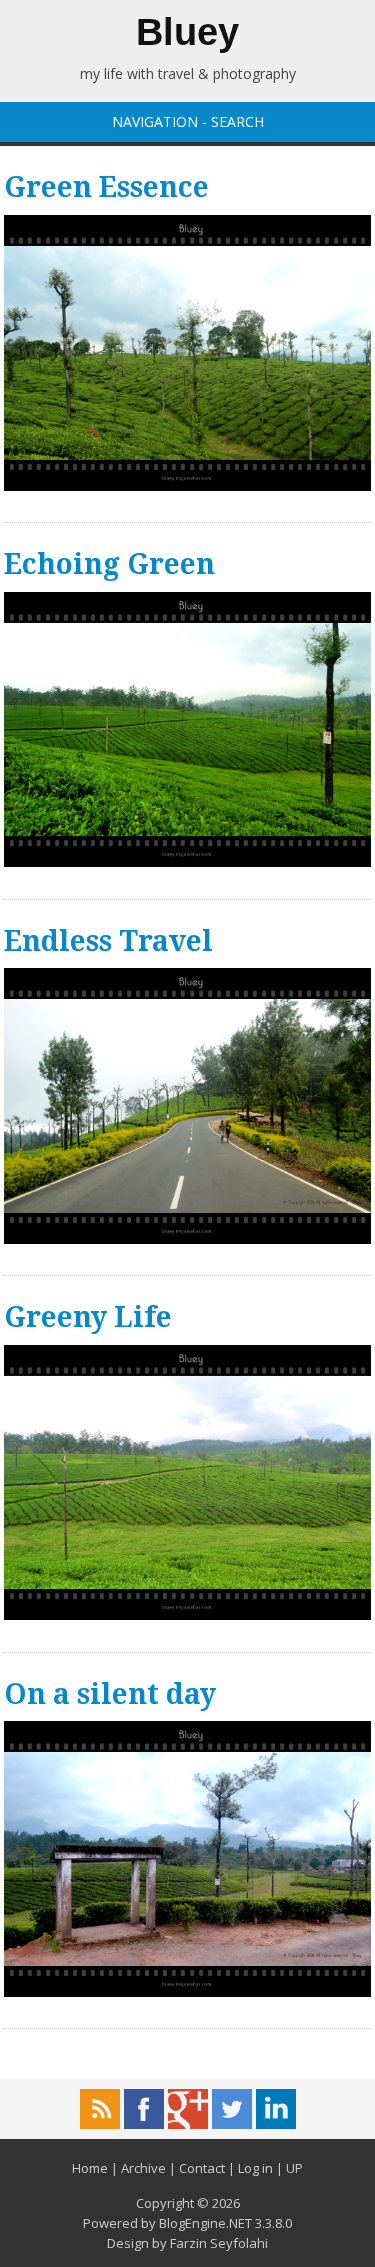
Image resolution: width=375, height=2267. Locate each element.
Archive (143, 2168)
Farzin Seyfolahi (219, 2243)
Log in (255, 2168)
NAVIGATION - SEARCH (188, 121)
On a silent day (110, 1694)
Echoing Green (109, 564)
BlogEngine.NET (205, 2223)
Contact (202, 2168)
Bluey (187, 32)
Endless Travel (108, 941)
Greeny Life (88, 1317)
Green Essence (106, 187)
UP (294, 2168)
